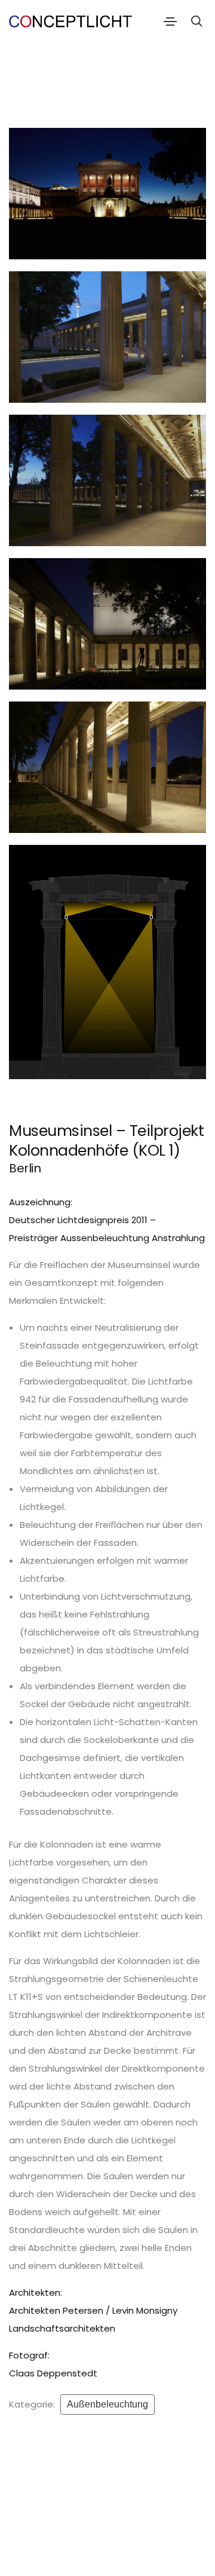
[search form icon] (195, 21)
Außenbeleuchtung (107, 2404)
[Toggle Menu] (170, 21)
